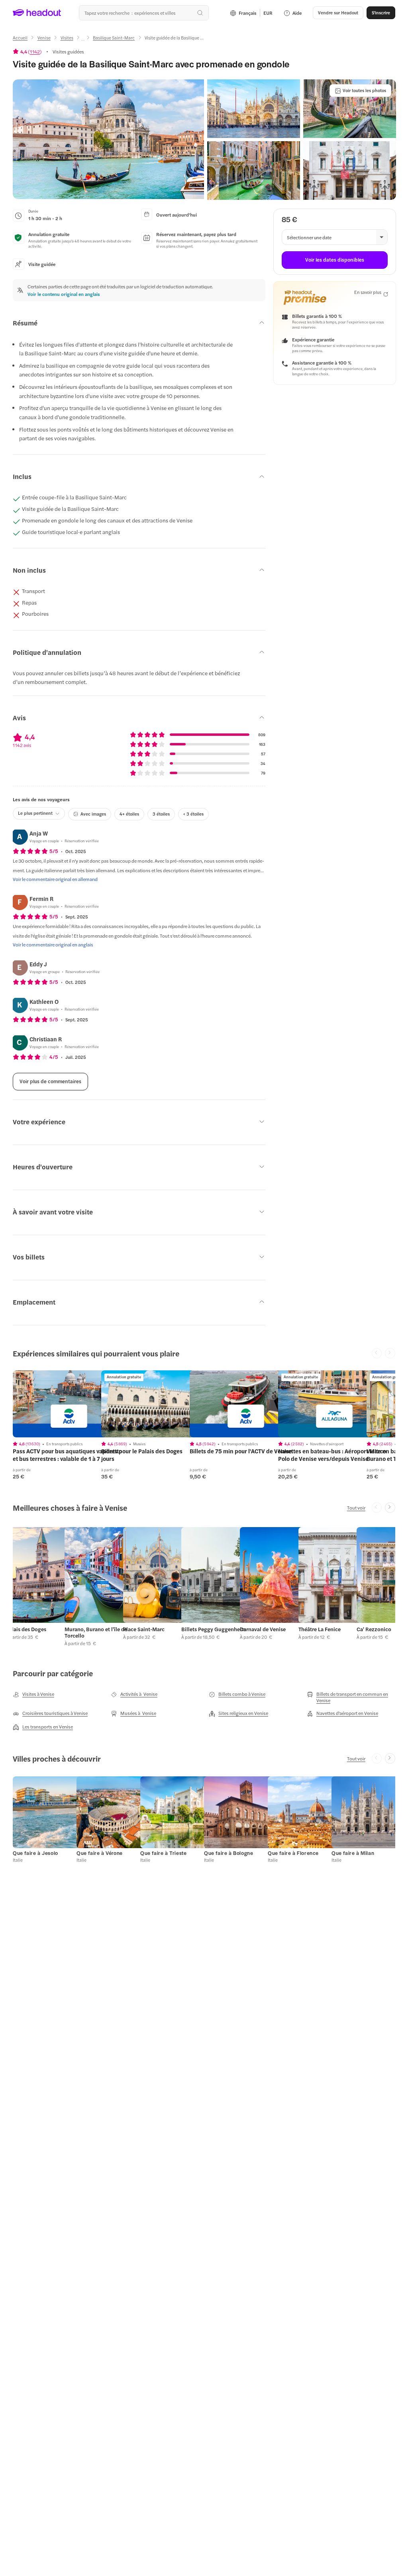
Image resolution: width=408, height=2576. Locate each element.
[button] (108, 139)
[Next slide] (390, 1508)
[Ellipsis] (83, 40)
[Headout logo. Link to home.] (37, 13)
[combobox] (144, 13)
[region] (69, 1404)
